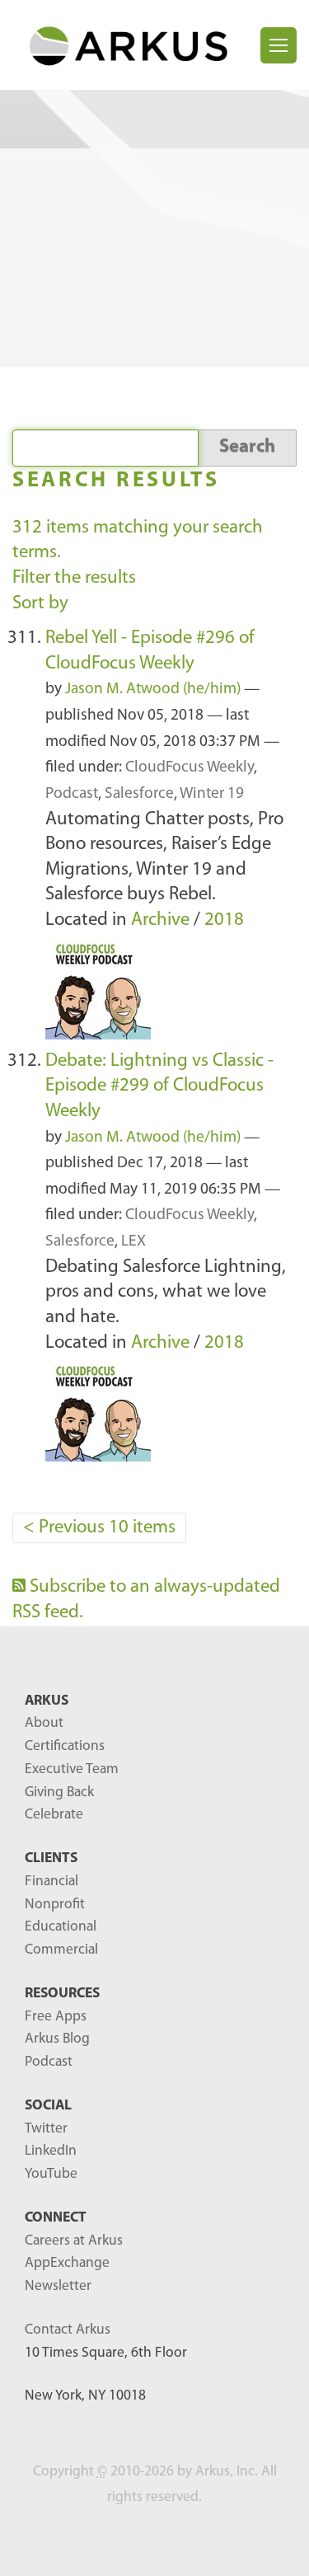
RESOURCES (62, 1994)
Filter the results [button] (74, 578)
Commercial (61, 1950)
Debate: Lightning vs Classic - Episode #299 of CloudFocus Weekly (159, 1086)
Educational (61, 1927)
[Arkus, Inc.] (136, 45)
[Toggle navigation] (279, 45)
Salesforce (139, 794)
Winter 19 (212, 794)
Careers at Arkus (74, 2241)
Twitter (46, 2129)
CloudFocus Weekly (190, 768)
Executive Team (72, 1769)
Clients (51, 1858)
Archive (160, 920)
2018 (224, 920)
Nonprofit (55, 1905)
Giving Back (59, 1792)
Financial (51, 1882)
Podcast (72, 794)
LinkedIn (51, 2151)
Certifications (65, 1746)
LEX (133, 1242)
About (44, 1723)
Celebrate (54, 1815)
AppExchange (67, 2263)
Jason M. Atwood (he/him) (153, 690)
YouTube (51, 2174)
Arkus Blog (57, 2039)
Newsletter (58, 2286)
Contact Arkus (68, 2330)
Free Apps (56, 2017)
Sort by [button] (40, 604)
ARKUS (47, 1701)
